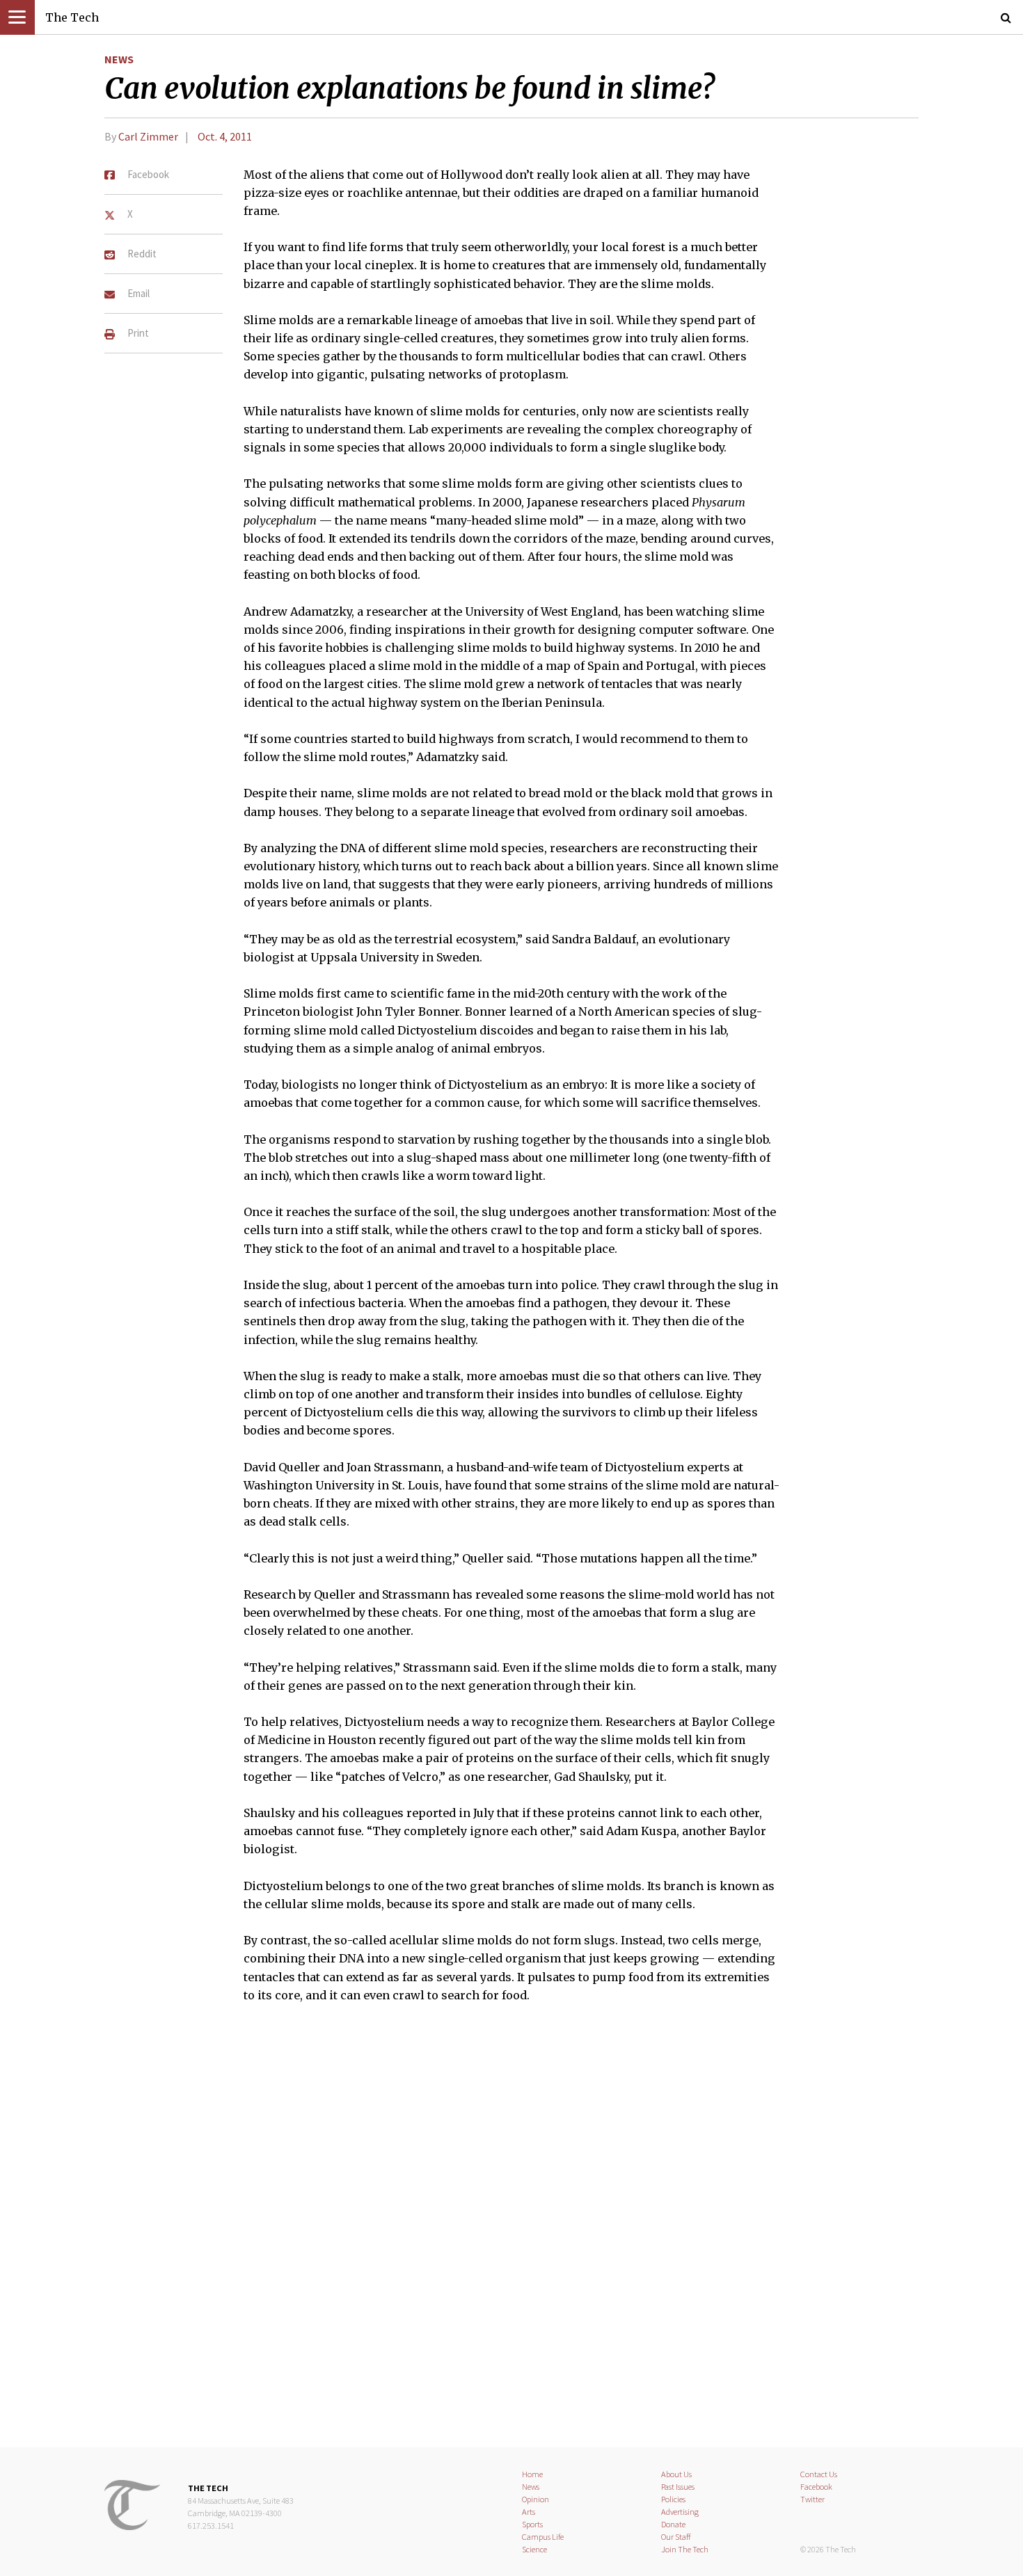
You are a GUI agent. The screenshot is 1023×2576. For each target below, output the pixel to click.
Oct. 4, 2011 (225, 136)
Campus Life (543, 2537)
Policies (673, 2499)
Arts (529, 2512)
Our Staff (676, 2537)
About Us (676, 2474)
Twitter (812, 2499)
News (119, 59)
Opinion (536, 2499)
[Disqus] (511, 2234)
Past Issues (678, 2487)
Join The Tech (685, 2549)
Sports (532, 2524)
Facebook (816, 2487)
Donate (673, 2524)
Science (534, 2549)
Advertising (680, 2512)
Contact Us (819, 2474)
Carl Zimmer (148, 136)
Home (532, 2474)
